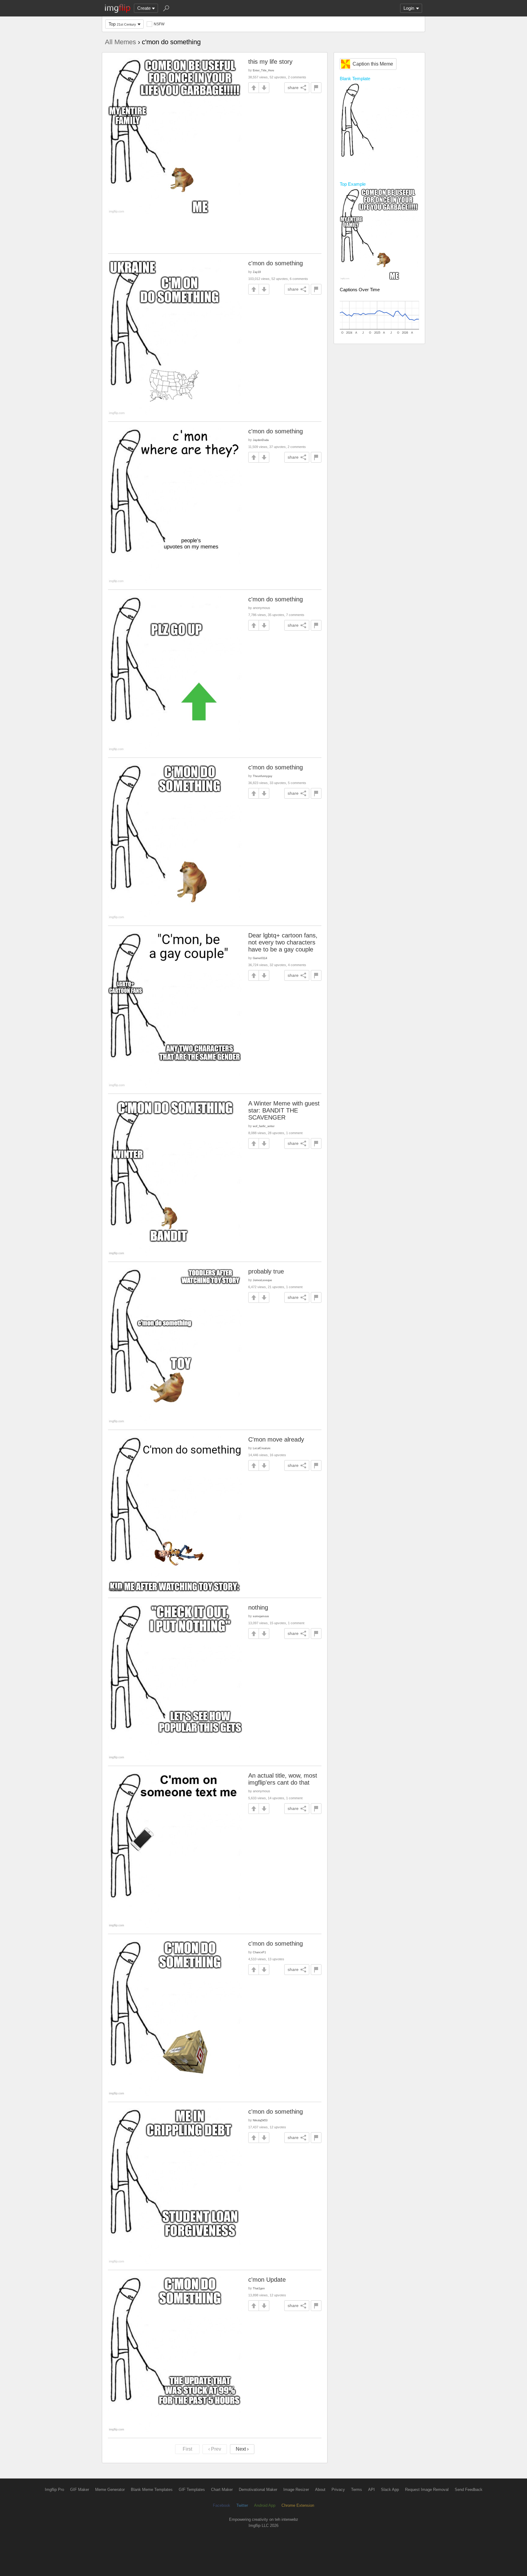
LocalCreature (262, 1448)
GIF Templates (192, 2490)
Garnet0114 (260, 958)
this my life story (270, 62)
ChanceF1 (259, 1952)
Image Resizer (296, 2490)
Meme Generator (110, 2490)
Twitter (242, 2505)
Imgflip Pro (54, 2490)
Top (122, 24)
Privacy (338, 2490)
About (320, 2490)
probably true (266, 1271)
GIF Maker (80, 2490)
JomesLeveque (262, 1280)
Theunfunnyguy (263, 776)
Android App (265, 2505)
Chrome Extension (298, 2505)
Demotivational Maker (258, 2490)
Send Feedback (469, 2490)
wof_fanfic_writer (264, 1126)
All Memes (120, 42)
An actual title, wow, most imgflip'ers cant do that (283, 1779)
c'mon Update (267, 2280)
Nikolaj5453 (260, 2120)
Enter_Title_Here (263, 70)
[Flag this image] (316, 88)
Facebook (222, 2505)
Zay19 (257, 272)
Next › (242, 2449)
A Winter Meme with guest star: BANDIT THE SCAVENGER (284, 1110)
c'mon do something (276, 263)
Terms (357, 2490)
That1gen (259, 2288)
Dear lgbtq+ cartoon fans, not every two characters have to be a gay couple (283, 942)
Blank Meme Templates (152, 2490)
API (371, 2490)
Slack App (390, 2490)
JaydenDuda (261, 440)
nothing (258, 1607)
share (293, 88)
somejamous (261, 1616)
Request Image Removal (427, 2490)
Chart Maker (222, 2490)
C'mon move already (276, 1439)
